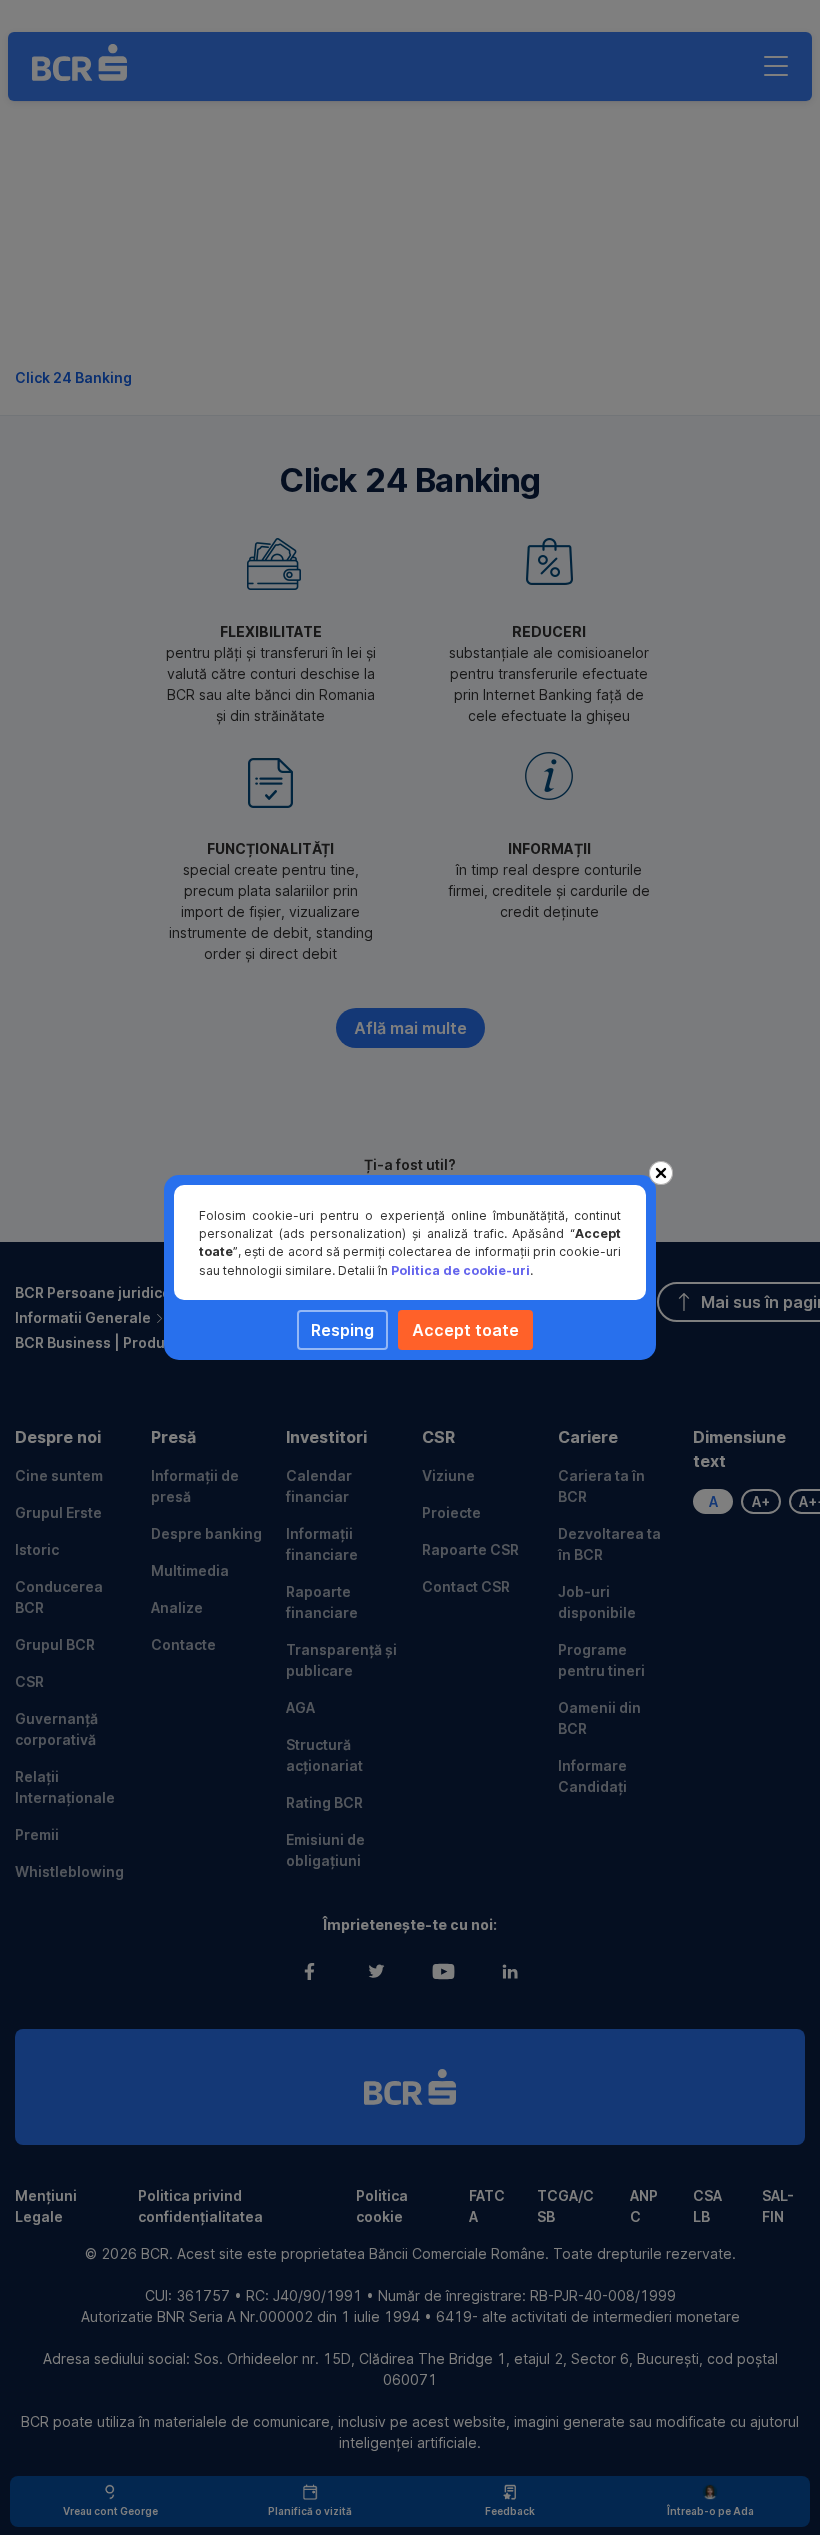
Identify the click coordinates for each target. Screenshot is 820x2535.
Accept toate (465, 1330)
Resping (342, 1330)
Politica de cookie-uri (460, 1270)
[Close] (661, 1173)
